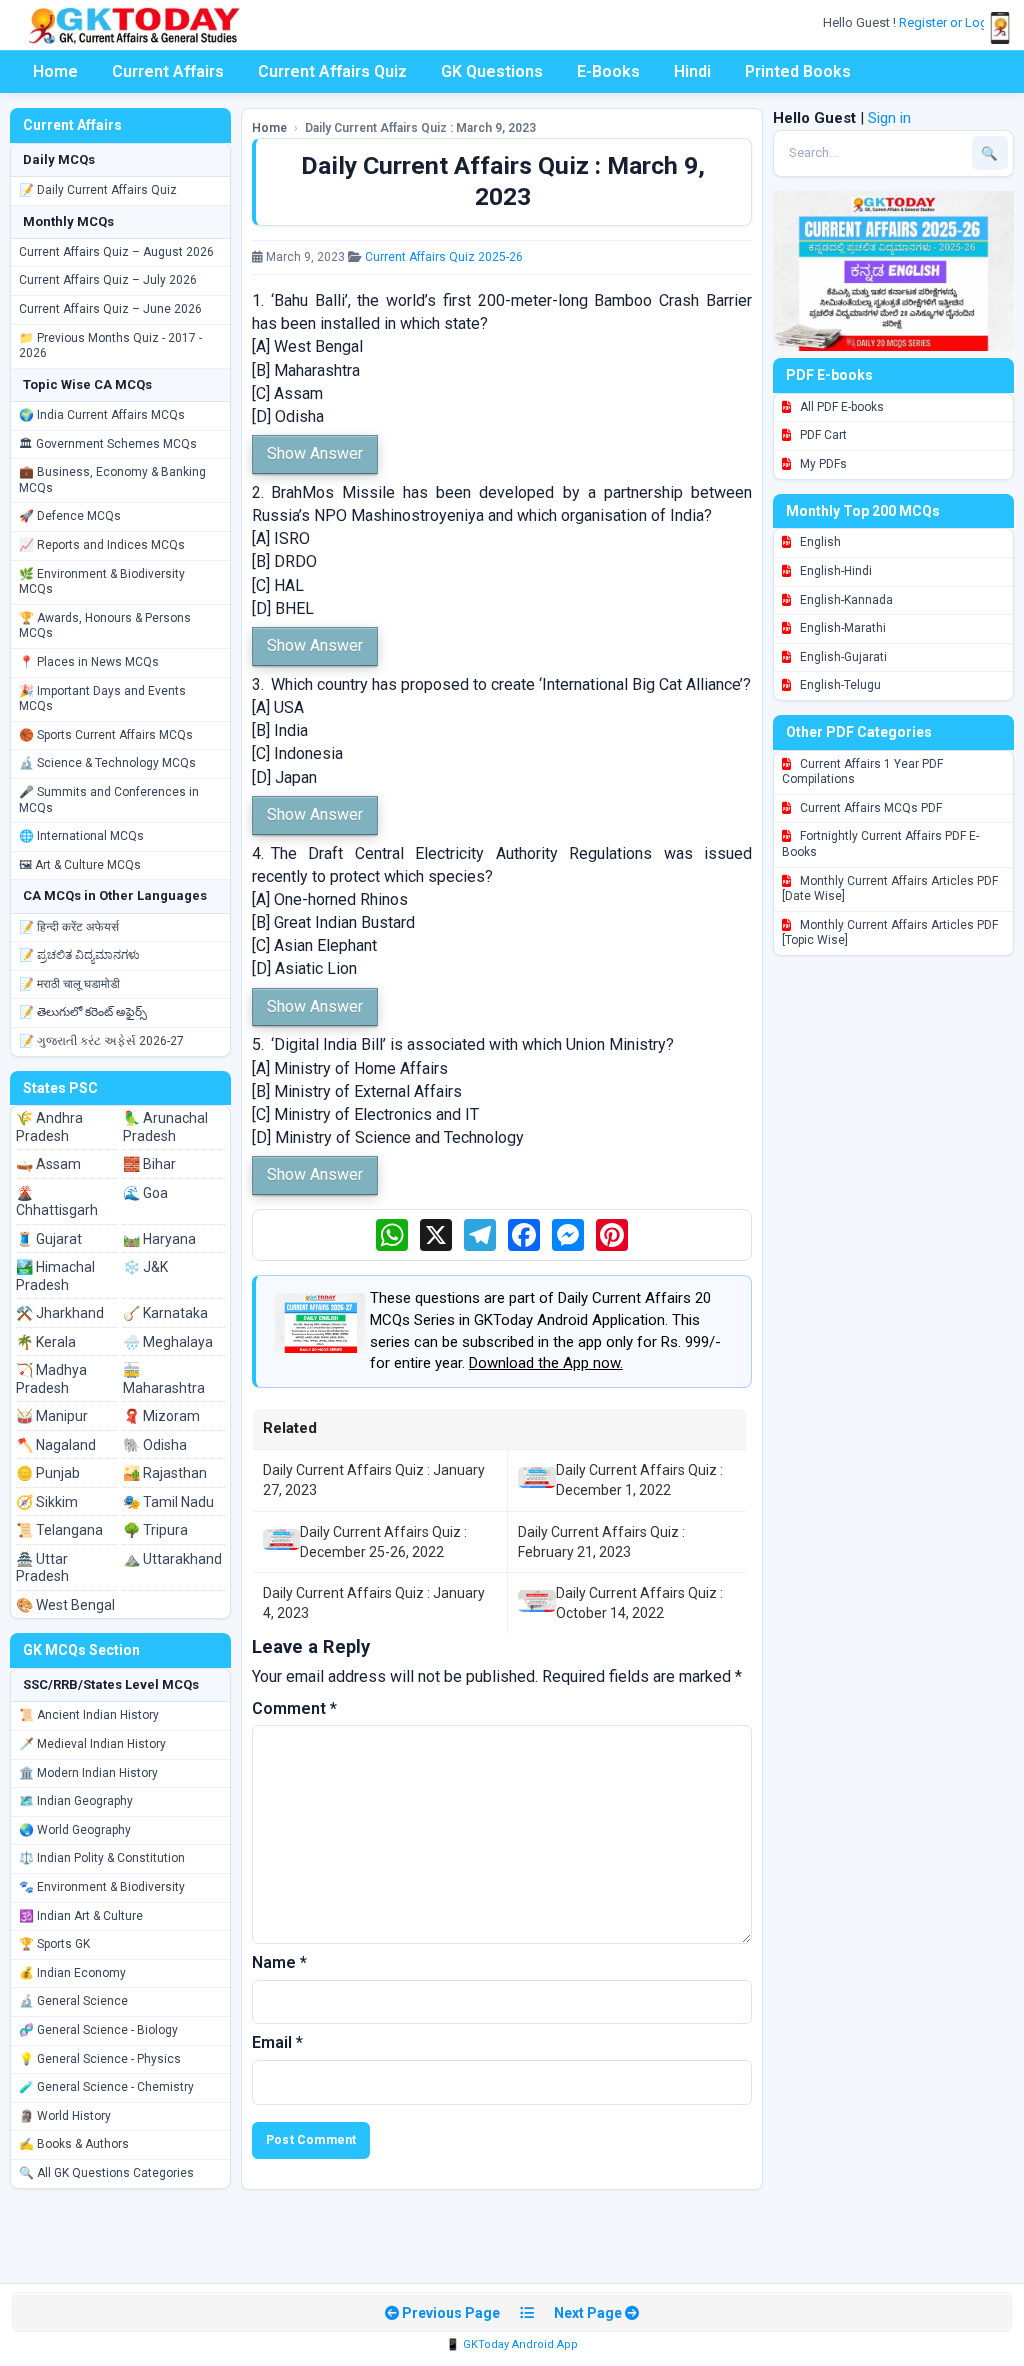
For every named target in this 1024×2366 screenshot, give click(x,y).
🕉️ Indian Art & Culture (81, 1916)
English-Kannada (845, 600)
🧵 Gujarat (49, 1239)
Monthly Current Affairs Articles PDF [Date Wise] (890, 889)
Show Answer (315, 453)
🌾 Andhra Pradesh (49, 1127)
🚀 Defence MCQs (70, 516)
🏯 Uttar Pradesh (42, 1568)
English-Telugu (839, 685)
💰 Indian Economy (72, 1973)
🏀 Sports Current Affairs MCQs (106, 735)
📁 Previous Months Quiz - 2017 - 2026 (110, 346)
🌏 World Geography (75, 1830)
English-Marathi (841, 628)
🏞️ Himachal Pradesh (55, 1276)
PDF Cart (822, 435)
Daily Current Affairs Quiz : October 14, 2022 (639, 1603)
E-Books (608, 71)
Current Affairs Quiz (332, 71)
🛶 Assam (48, 1164)
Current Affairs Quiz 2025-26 (444, 257)
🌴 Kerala (46, 1342)
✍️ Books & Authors (74, 2144)
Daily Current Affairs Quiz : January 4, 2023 (374, 1603)
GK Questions (492, 71)
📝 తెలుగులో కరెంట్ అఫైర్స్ (83, 1012)
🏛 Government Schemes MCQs (108, 444)
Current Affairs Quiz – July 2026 (108, 280)
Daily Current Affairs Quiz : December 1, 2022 (639, 1480)
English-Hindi (834, 571)
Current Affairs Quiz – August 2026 (116, 252)
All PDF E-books (840, 407)
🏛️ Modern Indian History (88, 1773)
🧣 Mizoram (161, 1416)
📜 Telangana (59, 1530)
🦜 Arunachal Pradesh (165, 1127)
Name (279, 1962)
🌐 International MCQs (81, 836)
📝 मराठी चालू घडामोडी (69, 984)
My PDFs (822, 464)
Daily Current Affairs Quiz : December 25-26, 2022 (383, 1542)
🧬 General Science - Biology (98, 2030)
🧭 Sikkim (47, 1502)
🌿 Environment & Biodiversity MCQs (102, 582)
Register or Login (950, 22)
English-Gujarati (842, 657)
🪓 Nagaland (56, 1445)
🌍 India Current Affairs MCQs (102, 415)
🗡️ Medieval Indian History (92, 1744)
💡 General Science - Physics (100, 2059)
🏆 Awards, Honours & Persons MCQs (105, 626)
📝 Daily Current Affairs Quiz (98, 190)
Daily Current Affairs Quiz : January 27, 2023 (374, 1480)
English (819, 542)
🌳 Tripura (155, 1530)
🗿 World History (65, 2116)
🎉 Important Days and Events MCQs (102, 699)
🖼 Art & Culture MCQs (80, 865)
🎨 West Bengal (65, 1605)
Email (277, 2042)
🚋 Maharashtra (164, 1379)
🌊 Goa (145, 1193)
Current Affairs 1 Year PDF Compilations (862, 772)
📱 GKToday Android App (512, 2344)
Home (55, 71)
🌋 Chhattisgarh (57, 1202)
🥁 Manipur (52, 1416)
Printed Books (798, 71)
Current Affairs (168, 71)
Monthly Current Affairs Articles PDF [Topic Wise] (890, 933)
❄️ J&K (145, 1267)
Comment (294, 1708)
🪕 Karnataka (165, 1313)
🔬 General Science (73, 2001)
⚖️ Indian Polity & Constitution (102, 1858)
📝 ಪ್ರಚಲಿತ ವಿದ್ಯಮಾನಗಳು (79, 955)
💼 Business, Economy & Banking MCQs (112, 480)
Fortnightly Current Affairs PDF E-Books (880, 844)
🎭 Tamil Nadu (168, 1502)
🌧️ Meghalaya (168, 1342)
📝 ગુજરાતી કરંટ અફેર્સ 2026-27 (101, 1041)
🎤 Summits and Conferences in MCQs (109, 800)
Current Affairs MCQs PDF (869, 808)
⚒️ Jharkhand (60, 1313)
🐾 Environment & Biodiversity (102, 1887)
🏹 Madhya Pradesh (51, 1379)
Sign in (889, 118)
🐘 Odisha (155, 1445)
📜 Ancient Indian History (89, 1715)
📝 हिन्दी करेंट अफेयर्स (69, 927)
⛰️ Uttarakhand (172, 1559)
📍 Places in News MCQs (89, 662)
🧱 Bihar (149, 1164)
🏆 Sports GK (54, 1944)
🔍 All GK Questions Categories (106, 2173)
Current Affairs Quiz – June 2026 (110, 309)
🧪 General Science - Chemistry (106, 2087)
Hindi (692, 71)
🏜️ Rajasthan (165, 1473)
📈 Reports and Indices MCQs (102, 545)
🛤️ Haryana (159, 1239)
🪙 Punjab (48, 1473)
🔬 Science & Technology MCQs (107, 763)
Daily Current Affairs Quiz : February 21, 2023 (601, 1542)
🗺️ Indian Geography (76, 1801)
